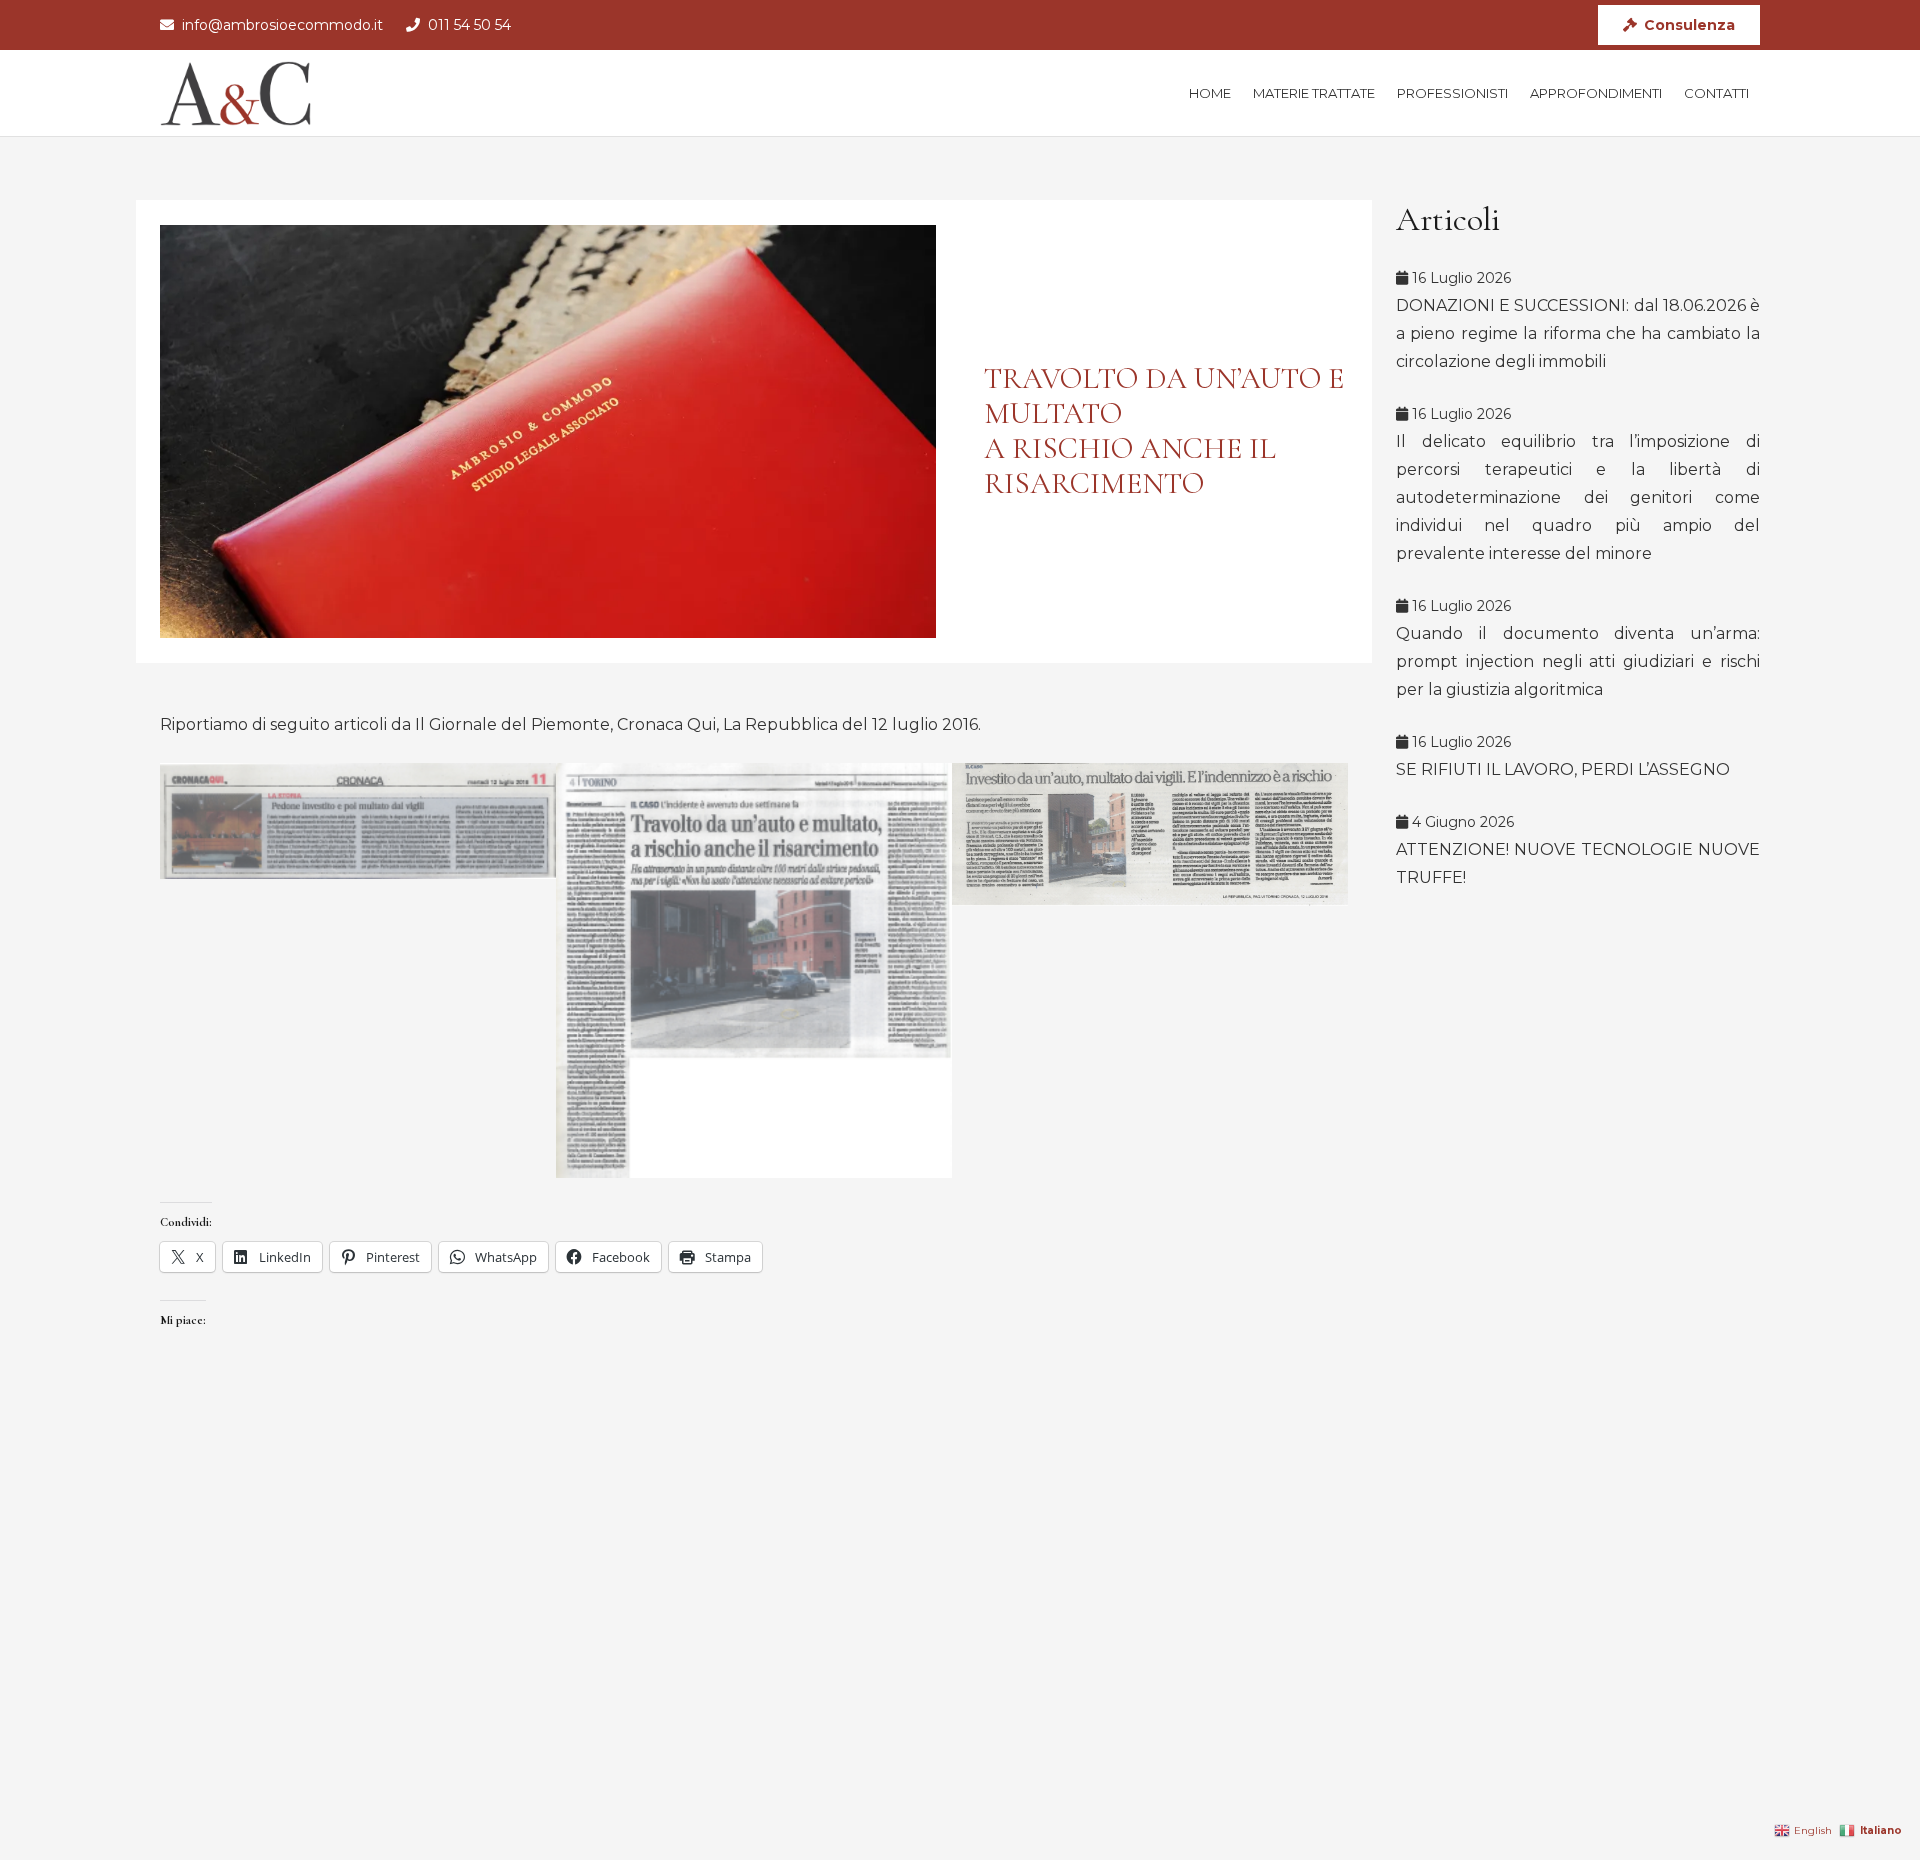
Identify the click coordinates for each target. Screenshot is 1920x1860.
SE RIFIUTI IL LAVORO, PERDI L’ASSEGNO (1563, 769)
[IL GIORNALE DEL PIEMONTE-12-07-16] (754, 970)
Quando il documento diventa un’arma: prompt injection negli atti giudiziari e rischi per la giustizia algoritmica (1578, 661)
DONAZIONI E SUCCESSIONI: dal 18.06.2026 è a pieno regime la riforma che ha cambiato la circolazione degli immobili (1578, 333)
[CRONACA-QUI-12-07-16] (358, 821)
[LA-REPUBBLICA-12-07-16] (1150, 834)
